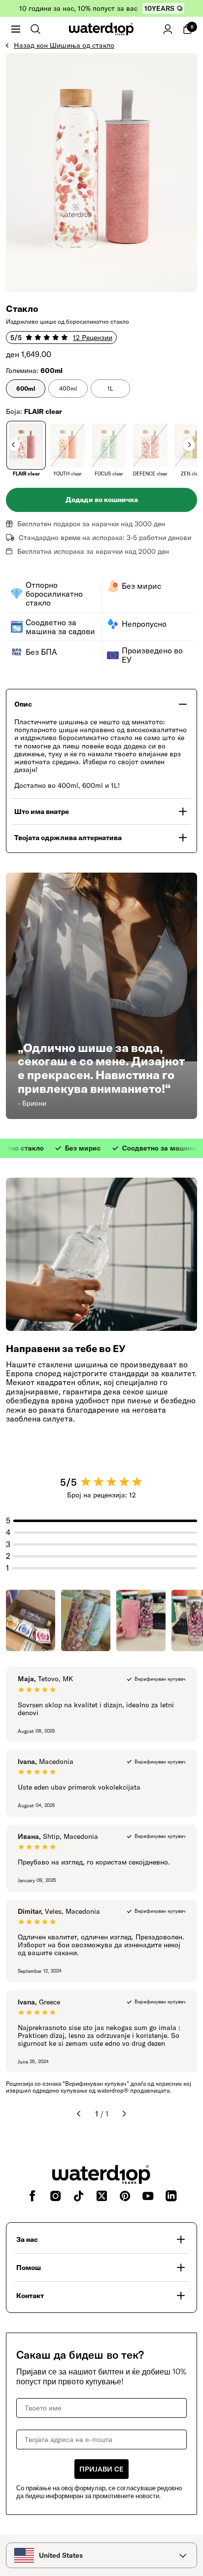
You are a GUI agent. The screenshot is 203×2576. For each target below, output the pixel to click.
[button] (16, 29)
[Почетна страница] (101, 29)
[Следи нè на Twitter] (102, 2196)
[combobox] (101, 2555)
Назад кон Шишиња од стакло (64, 45)
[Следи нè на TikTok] (79, 2196)
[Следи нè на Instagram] (55, 2196)
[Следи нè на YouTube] (148, 2196)
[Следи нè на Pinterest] (125, 2196)
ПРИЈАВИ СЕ (101, 2469)
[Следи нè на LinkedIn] (171, 2196)
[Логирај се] (168, 29)
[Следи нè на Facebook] (32, 2196)
